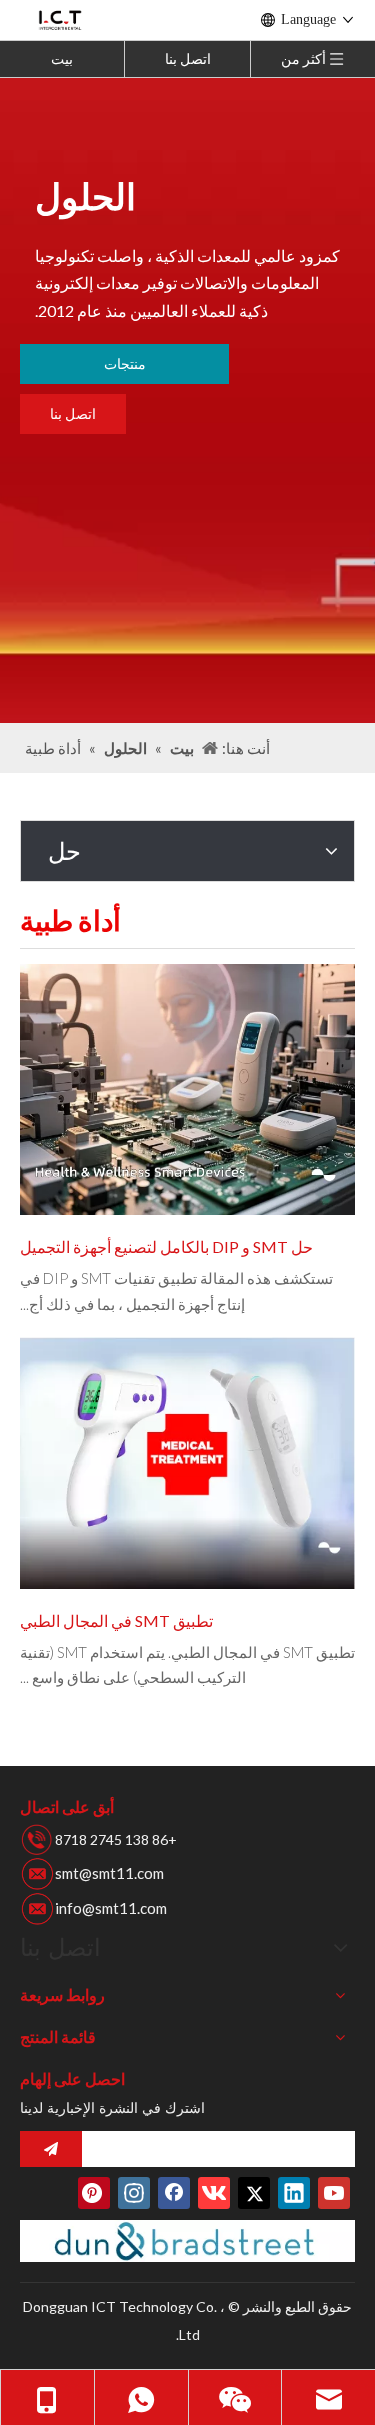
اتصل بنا (188, 58)
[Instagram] (134, 2193)
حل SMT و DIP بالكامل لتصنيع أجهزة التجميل (166, 1246)
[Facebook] (174, 2193)
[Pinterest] (94, 2193)
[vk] (214, 2193)
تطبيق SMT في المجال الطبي (116, 1620)
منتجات (125, 363)
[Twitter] (254, 2193)
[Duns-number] (187, 2241)
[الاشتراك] (51, 2149)
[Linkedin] (294, 2193)
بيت (62, 58)
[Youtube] (334, 2193)
